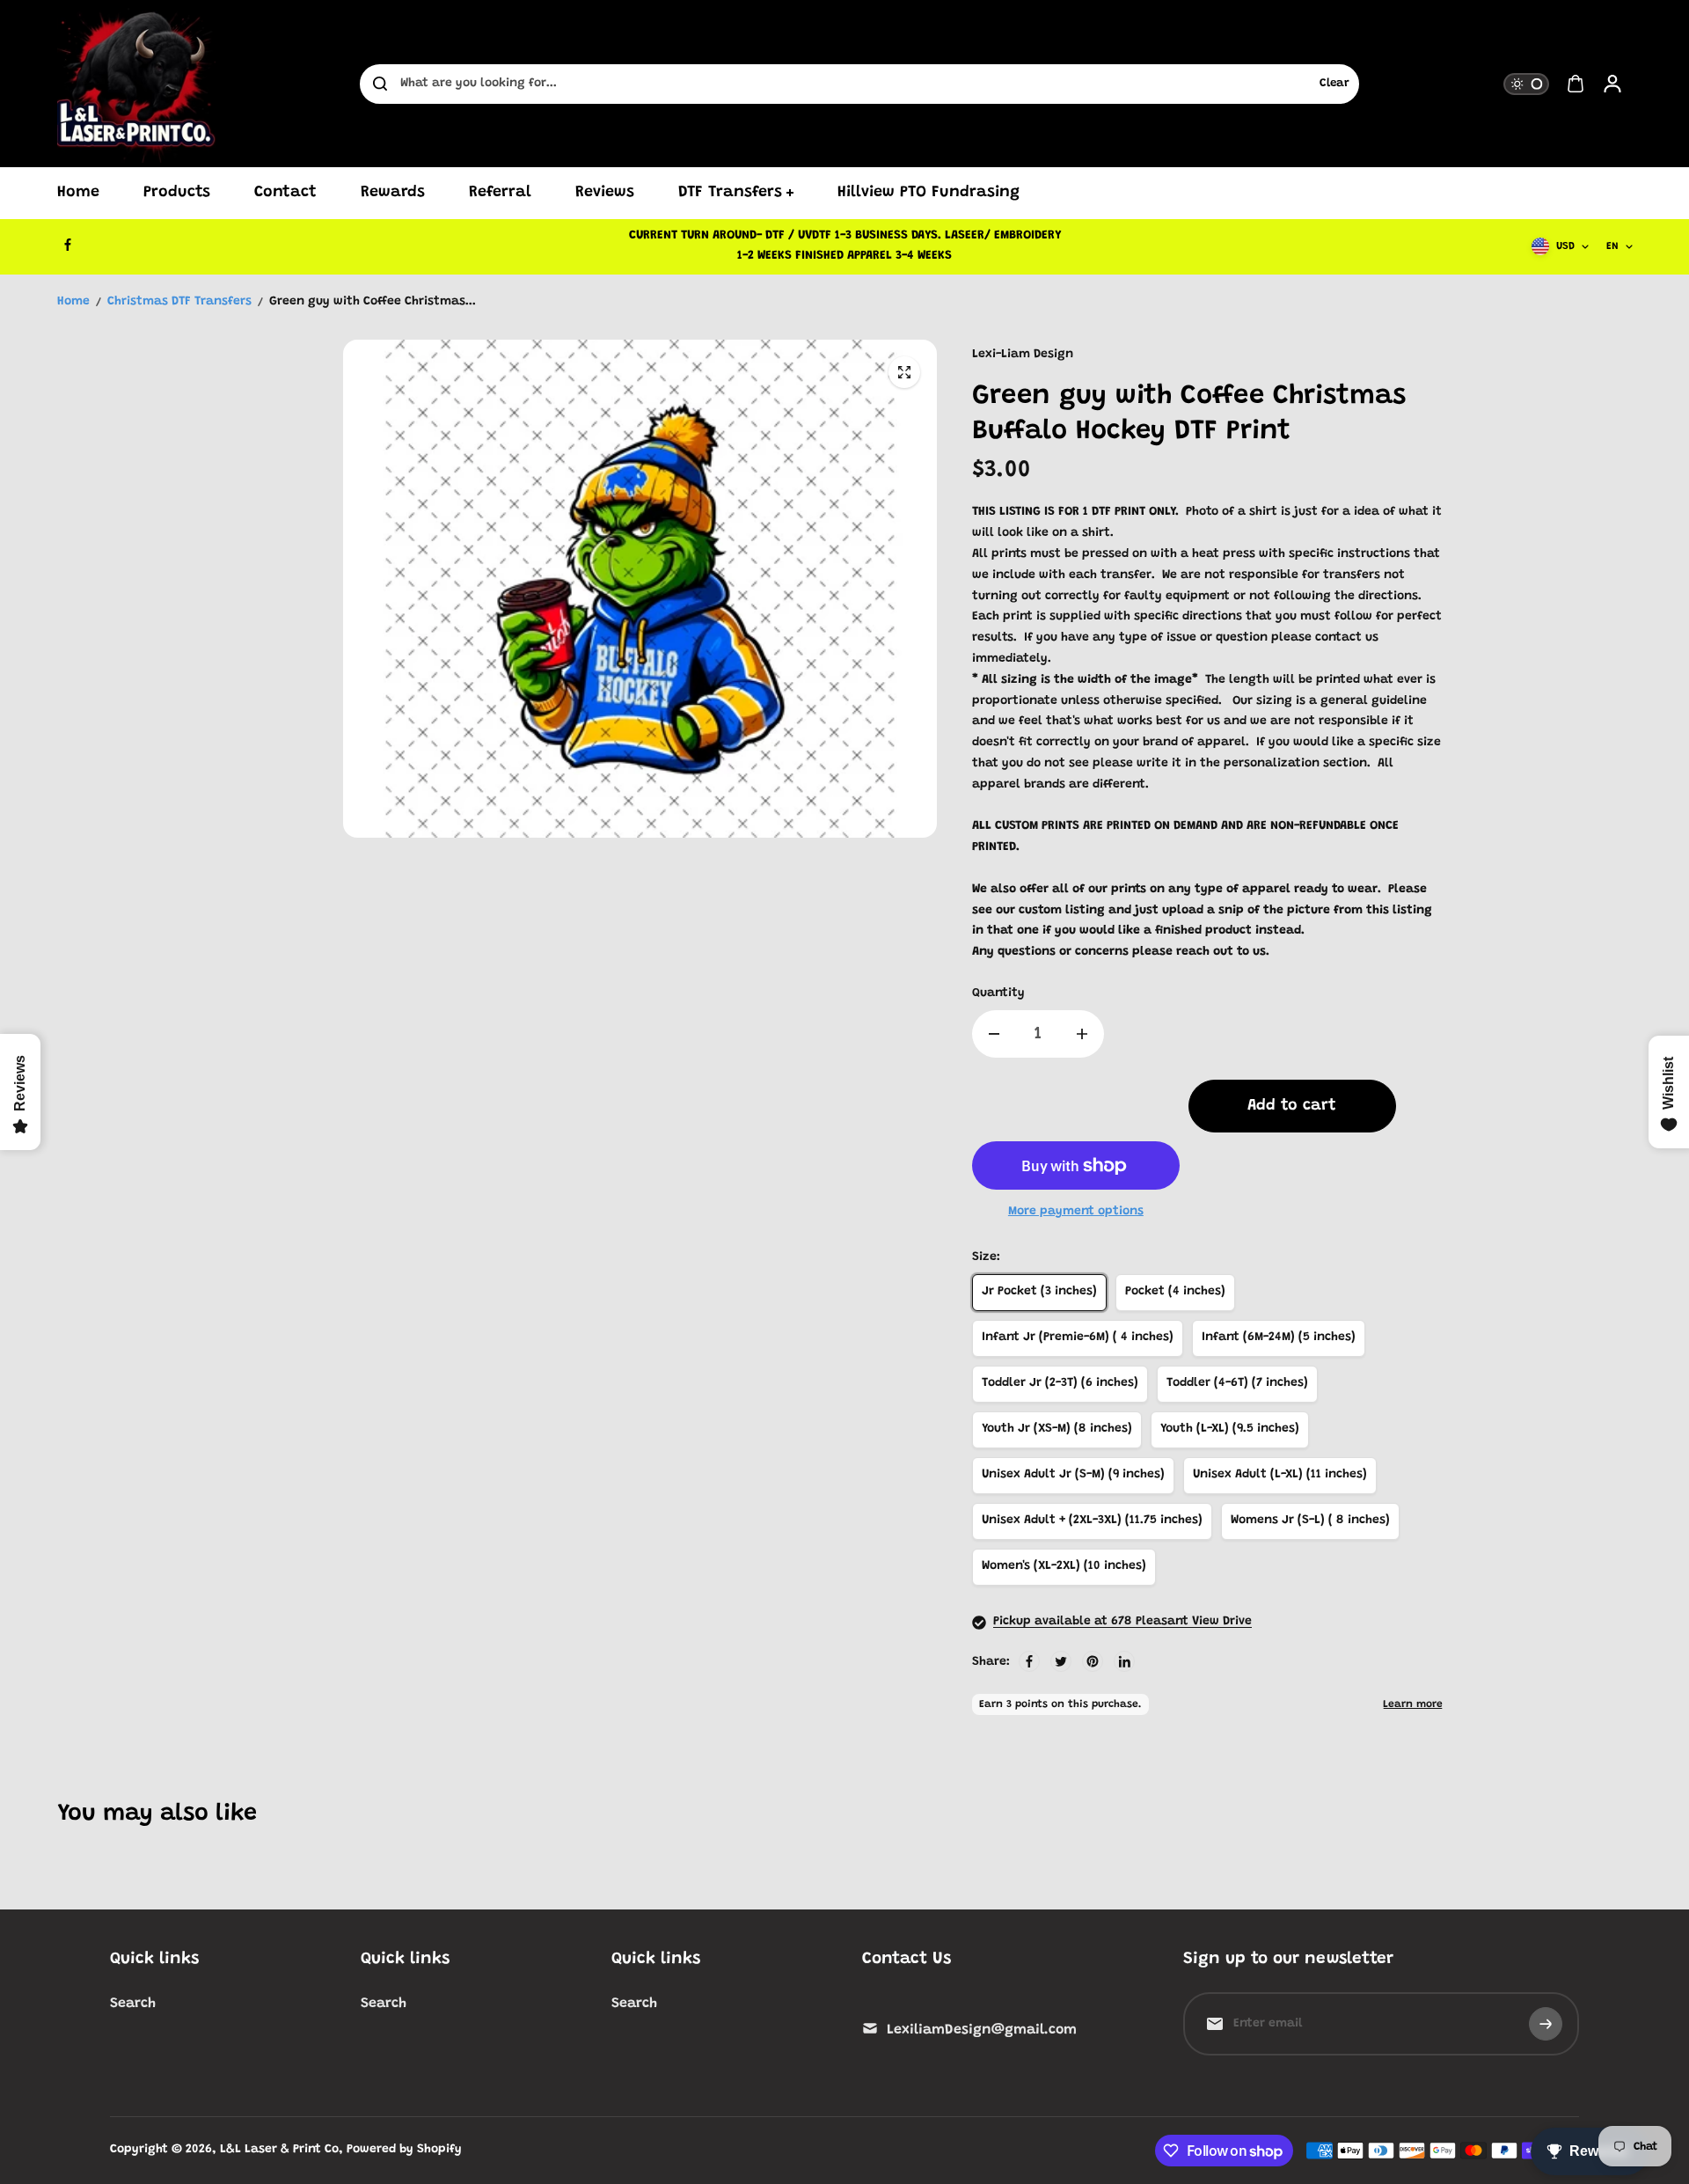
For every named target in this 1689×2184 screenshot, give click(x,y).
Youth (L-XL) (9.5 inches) (1230, 1429)
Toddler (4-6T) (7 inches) (1237, 1383)
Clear (1334, 84)
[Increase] (1082, 1034)
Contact (285, 193)
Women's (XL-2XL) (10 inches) (1064, 1566)
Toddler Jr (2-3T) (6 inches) (1060, 1383)
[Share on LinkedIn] (1124, 1661)
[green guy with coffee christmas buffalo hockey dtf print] (904, 372)
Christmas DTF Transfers (179, 302)
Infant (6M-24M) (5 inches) (1279, 1338)
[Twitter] (1061, 1661)
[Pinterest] (1093, 1661)
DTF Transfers (730, 193)
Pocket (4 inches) (1175, 1292)
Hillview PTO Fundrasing (929, 193)
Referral (500, 193)
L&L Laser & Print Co (279, 2150)
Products (177, 193)
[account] (1612, 84)
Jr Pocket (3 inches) (1039, 1292)
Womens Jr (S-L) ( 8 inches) (1310, 1521)
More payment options (1076, 1212)
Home (78, 193)
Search (133, 2004)
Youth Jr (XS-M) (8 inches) (1057, 1429)
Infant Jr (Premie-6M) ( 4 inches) (1078, 1338)
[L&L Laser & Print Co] (136, 84)
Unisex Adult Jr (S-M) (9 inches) (1073, 1475)
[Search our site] (380, 84)
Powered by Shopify (404, 2150)
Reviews (605, 193)
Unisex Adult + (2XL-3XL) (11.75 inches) (1092, 1521)
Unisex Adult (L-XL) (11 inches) (1280, 1475)
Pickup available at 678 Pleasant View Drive (1122, 1622)
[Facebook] (68, 245)
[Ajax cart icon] (1576, 84)
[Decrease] (994, 1034)
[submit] (1546, 2024)
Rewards (393, 193)
